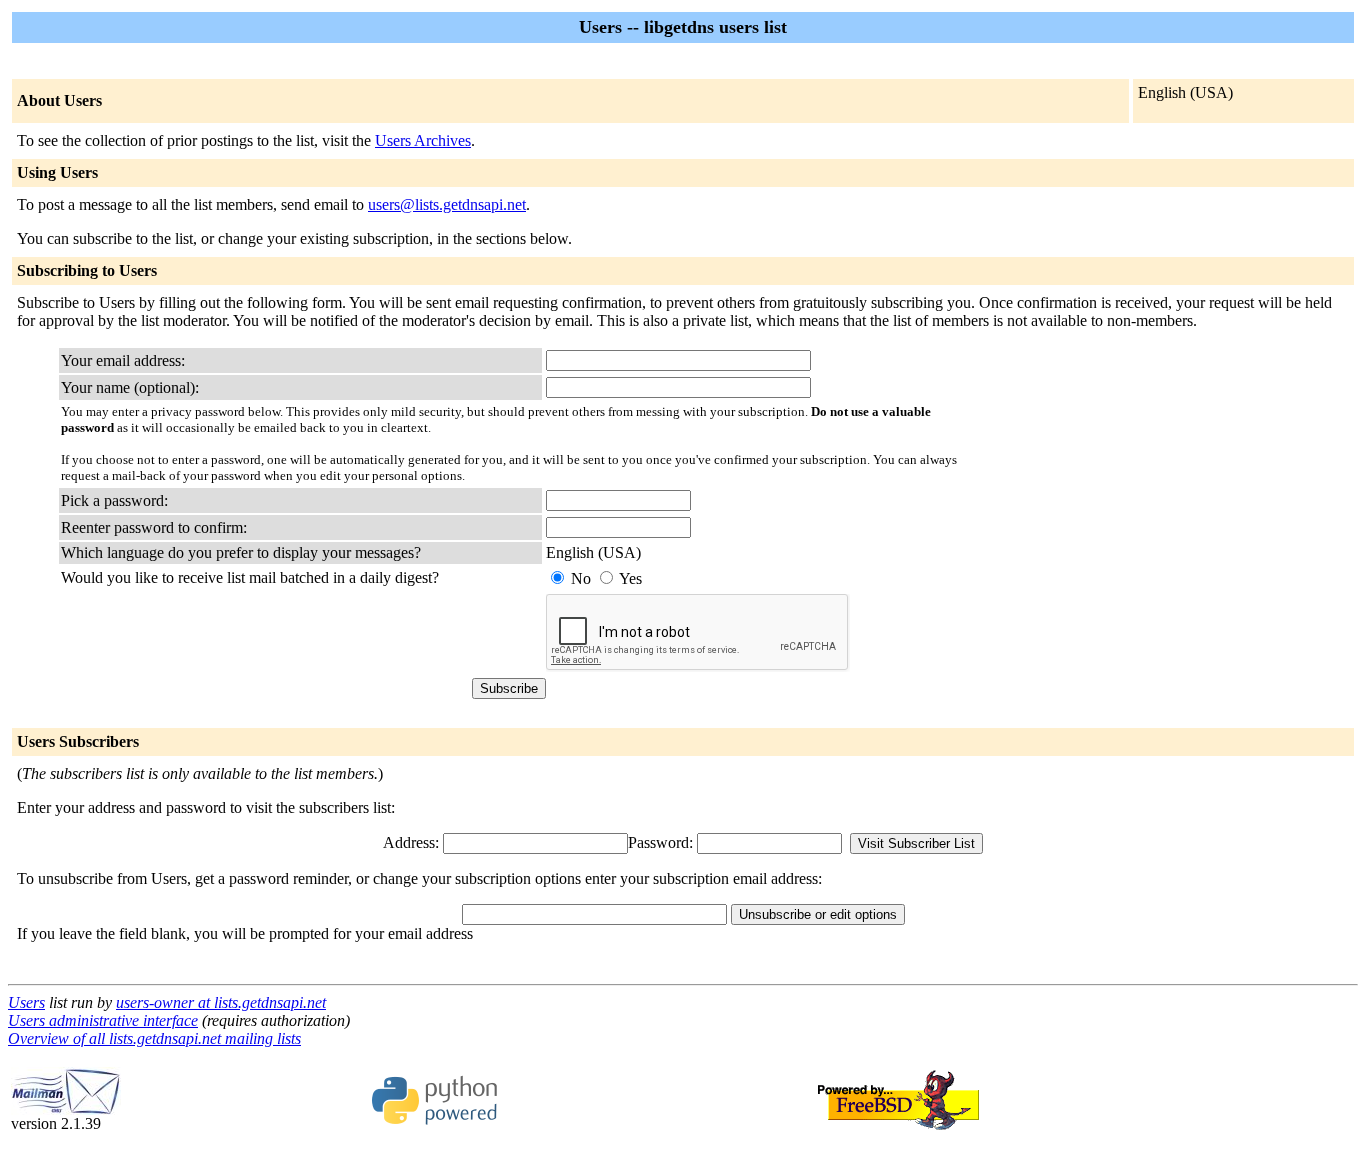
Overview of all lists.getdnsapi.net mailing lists (154, 1038)
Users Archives (423, 140)
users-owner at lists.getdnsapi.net (221, 1002)
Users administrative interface (103, 1020)
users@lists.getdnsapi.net (447, 204)
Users (26, 1002)
